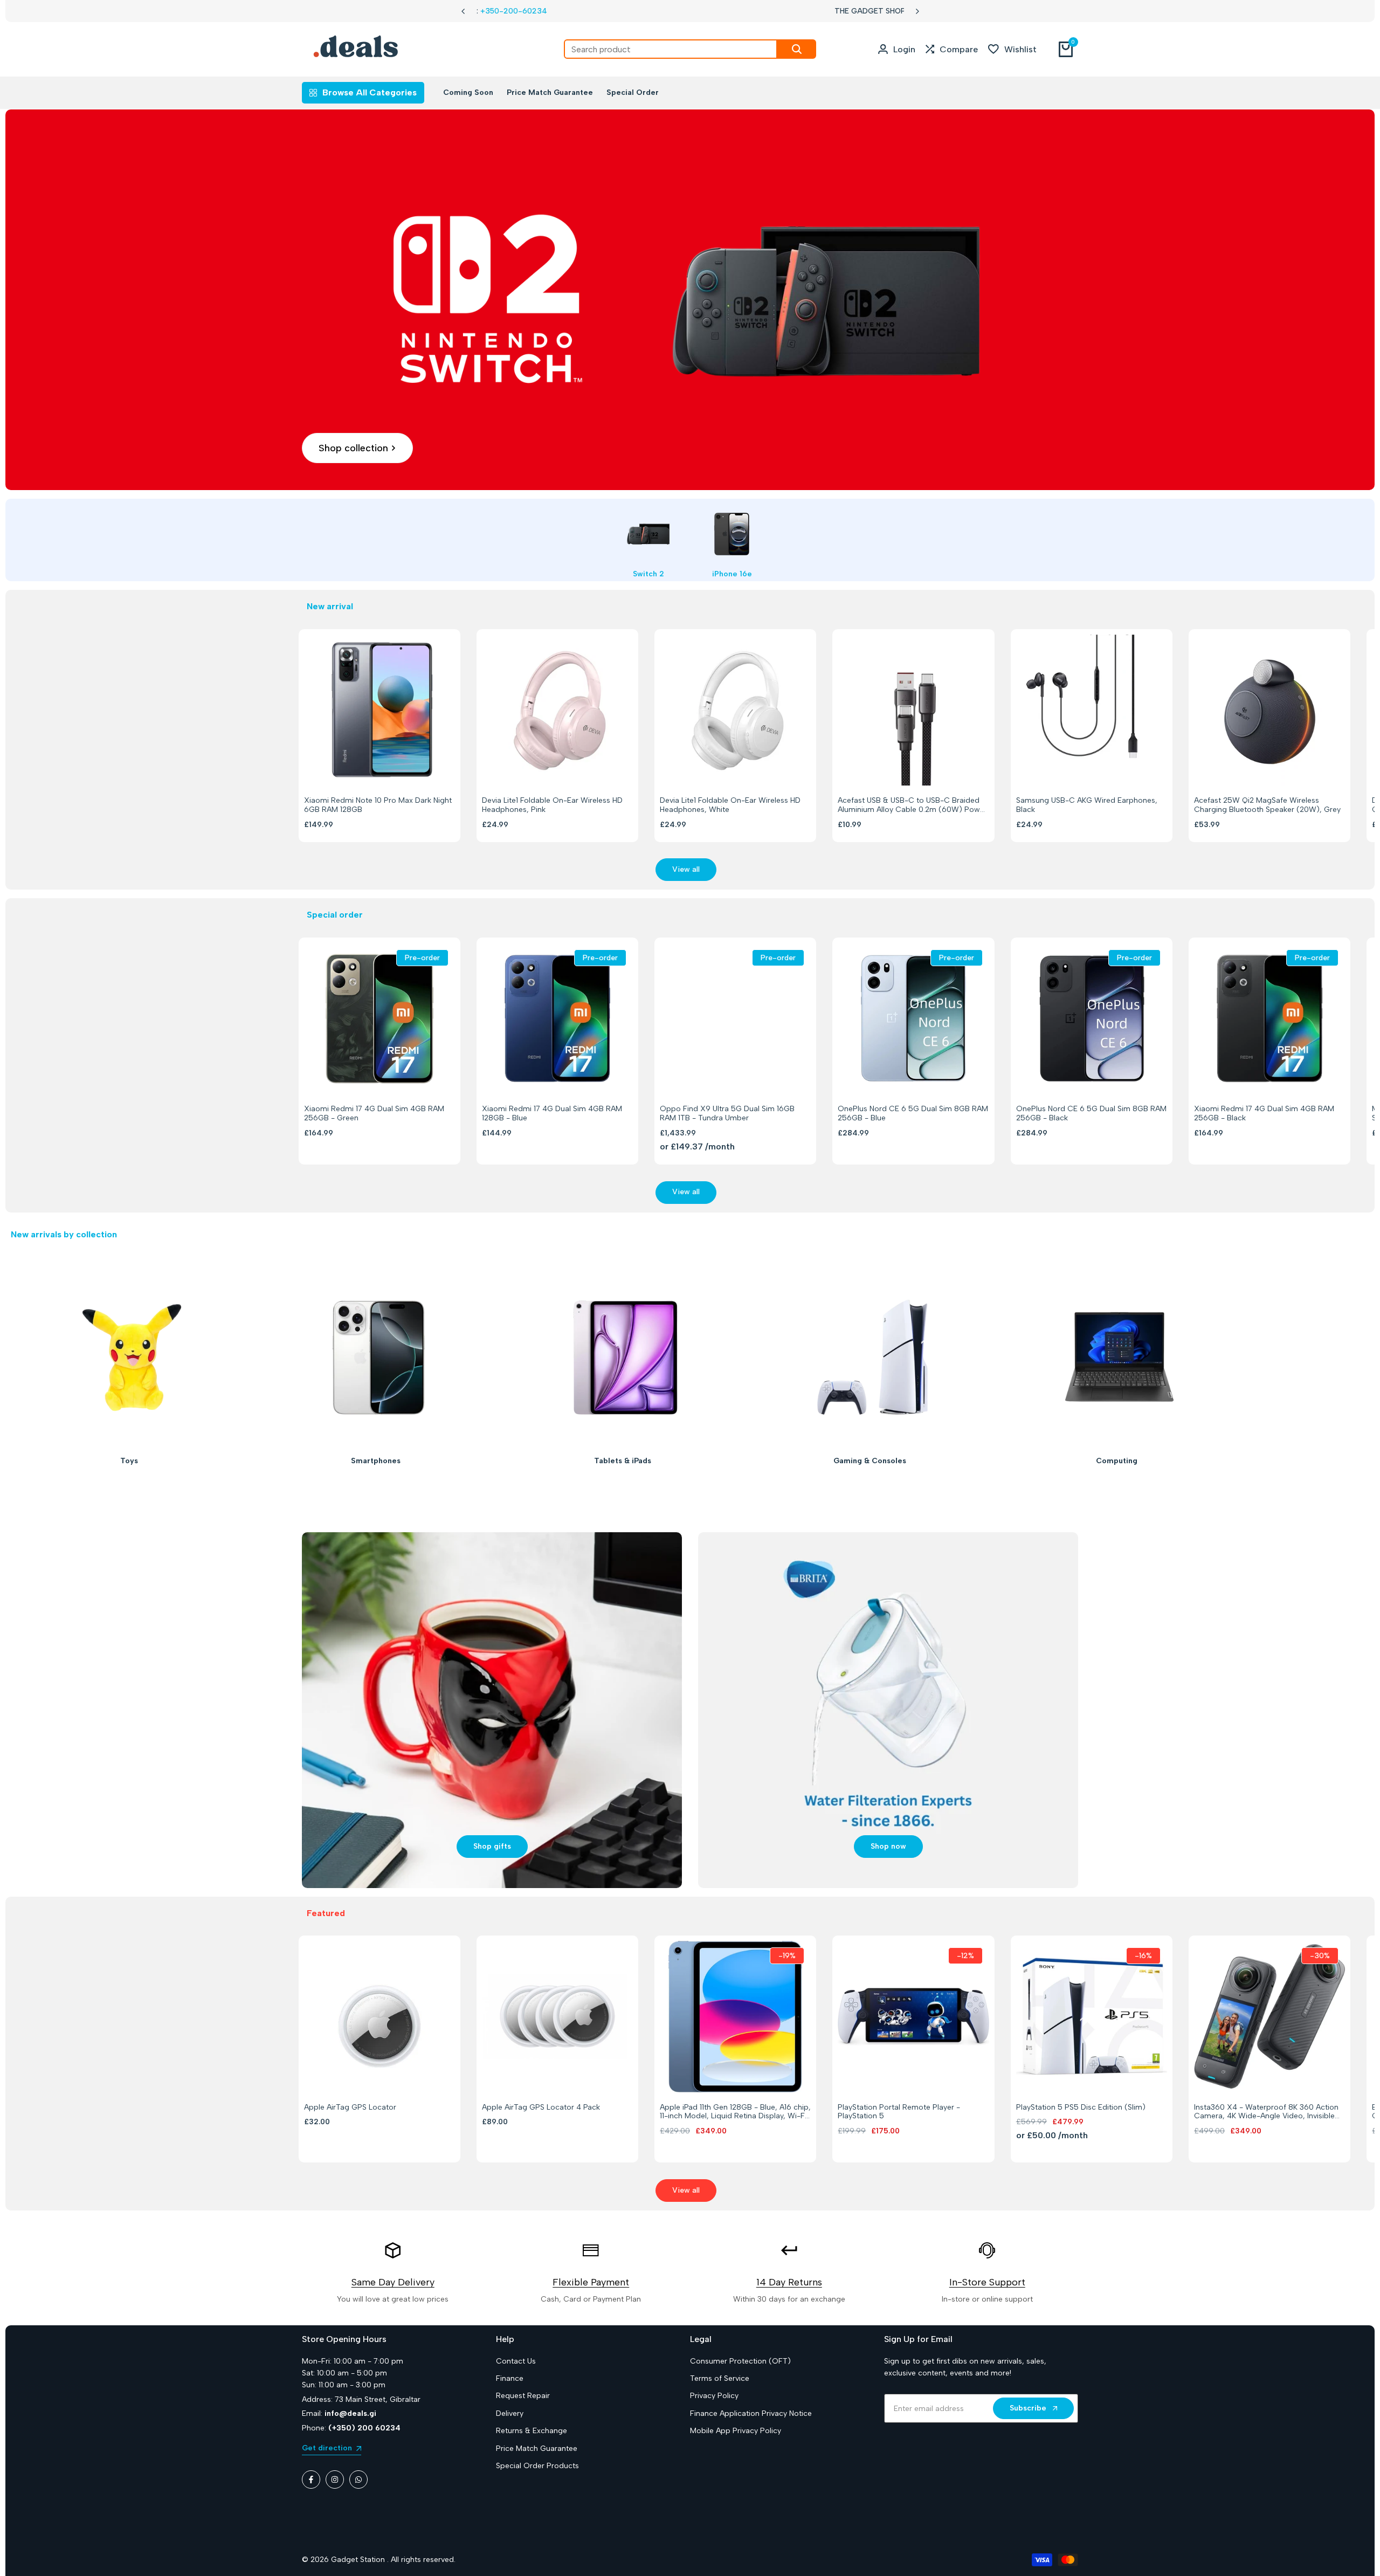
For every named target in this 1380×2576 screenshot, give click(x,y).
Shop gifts (492, 1846)
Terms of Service (720, 2378)
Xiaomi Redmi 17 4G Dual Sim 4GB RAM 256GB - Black (1264, 1114)
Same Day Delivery (393, 2282)
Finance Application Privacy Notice (751, 2413)
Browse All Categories (370, 92)
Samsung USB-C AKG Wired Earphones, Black (1087, 805)
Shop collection (353, 448)
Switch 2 (648, 574)
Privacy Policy (714, 2396)
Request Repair (523, 2396)
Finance (510, 2378)
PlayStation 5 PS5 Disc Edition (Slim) (1081, 2107)
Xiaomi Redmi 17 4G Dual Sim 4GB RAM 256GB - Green (374, 1114)
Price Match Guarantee (537, 2448)
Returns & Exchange (532, 2431)
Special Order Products (537, 2466)
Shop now (888, 1846)
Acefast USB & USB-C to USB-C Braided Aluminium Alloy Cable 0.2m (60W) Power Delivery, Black (912, 805)
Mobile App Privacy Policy (736, 2431)
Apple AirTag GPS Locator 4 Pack (541, 2107)
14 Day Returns (789, 2282)
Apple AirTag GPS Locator (350, 2107)
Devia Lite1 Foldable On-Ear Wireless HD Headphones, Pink (552, 805)
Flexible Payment (591, 2282)
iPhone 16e (732, 574)
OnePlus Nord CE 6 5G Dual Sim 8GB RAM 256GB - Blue (913, 1114)
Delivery (510, 2413)
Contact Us (516, 2361)
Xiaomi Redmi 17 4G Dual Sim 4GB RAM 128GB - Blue (552, 1114)
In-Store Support (987, 2282)
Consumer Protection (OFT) (740, 2361)
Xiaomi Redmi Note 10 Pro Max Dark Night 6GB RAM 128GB (378, 805)
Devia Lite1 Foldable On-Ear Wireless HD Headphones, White (730, 805)
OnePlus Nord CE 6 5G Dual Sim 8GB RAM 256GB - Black (1091, 1114)
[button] (367, 766)
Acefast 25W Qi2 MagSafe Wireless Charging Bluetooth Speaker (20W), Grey (1267, 805)
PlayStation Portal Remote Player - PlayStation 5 (899, 2112)
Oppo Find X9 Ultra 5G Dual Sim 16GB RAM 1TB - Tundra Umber (727, 1114)
